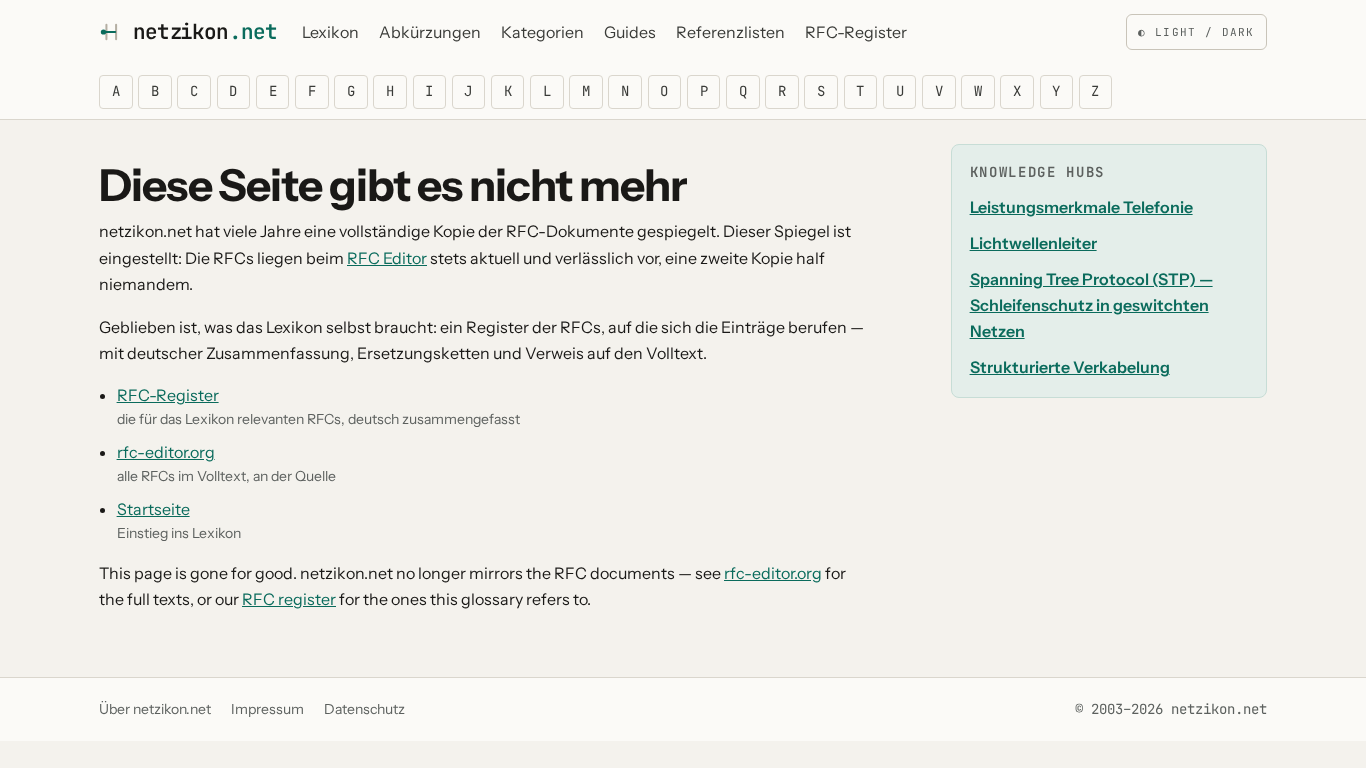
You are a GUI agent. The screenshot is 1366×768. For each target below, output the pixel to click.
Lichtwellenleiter (1033, 243)
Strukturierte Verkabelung (1070, 367)
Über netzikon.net (155, 709)
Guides (630, 32)
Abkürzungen (430, 32)
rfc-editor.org (166, 452)
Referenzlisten (730, 32)
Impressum (267, 709)
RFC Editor (387, 258)
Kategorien (542, 32)
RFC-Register (856, 32)
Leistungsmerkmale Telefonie (1081, 207)
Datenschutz (364, 709)
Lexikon (330, 32)
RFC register (289, 599)
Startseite (153, 509)
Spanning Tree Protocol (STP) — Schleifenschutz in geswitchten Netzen (1091, 305)
